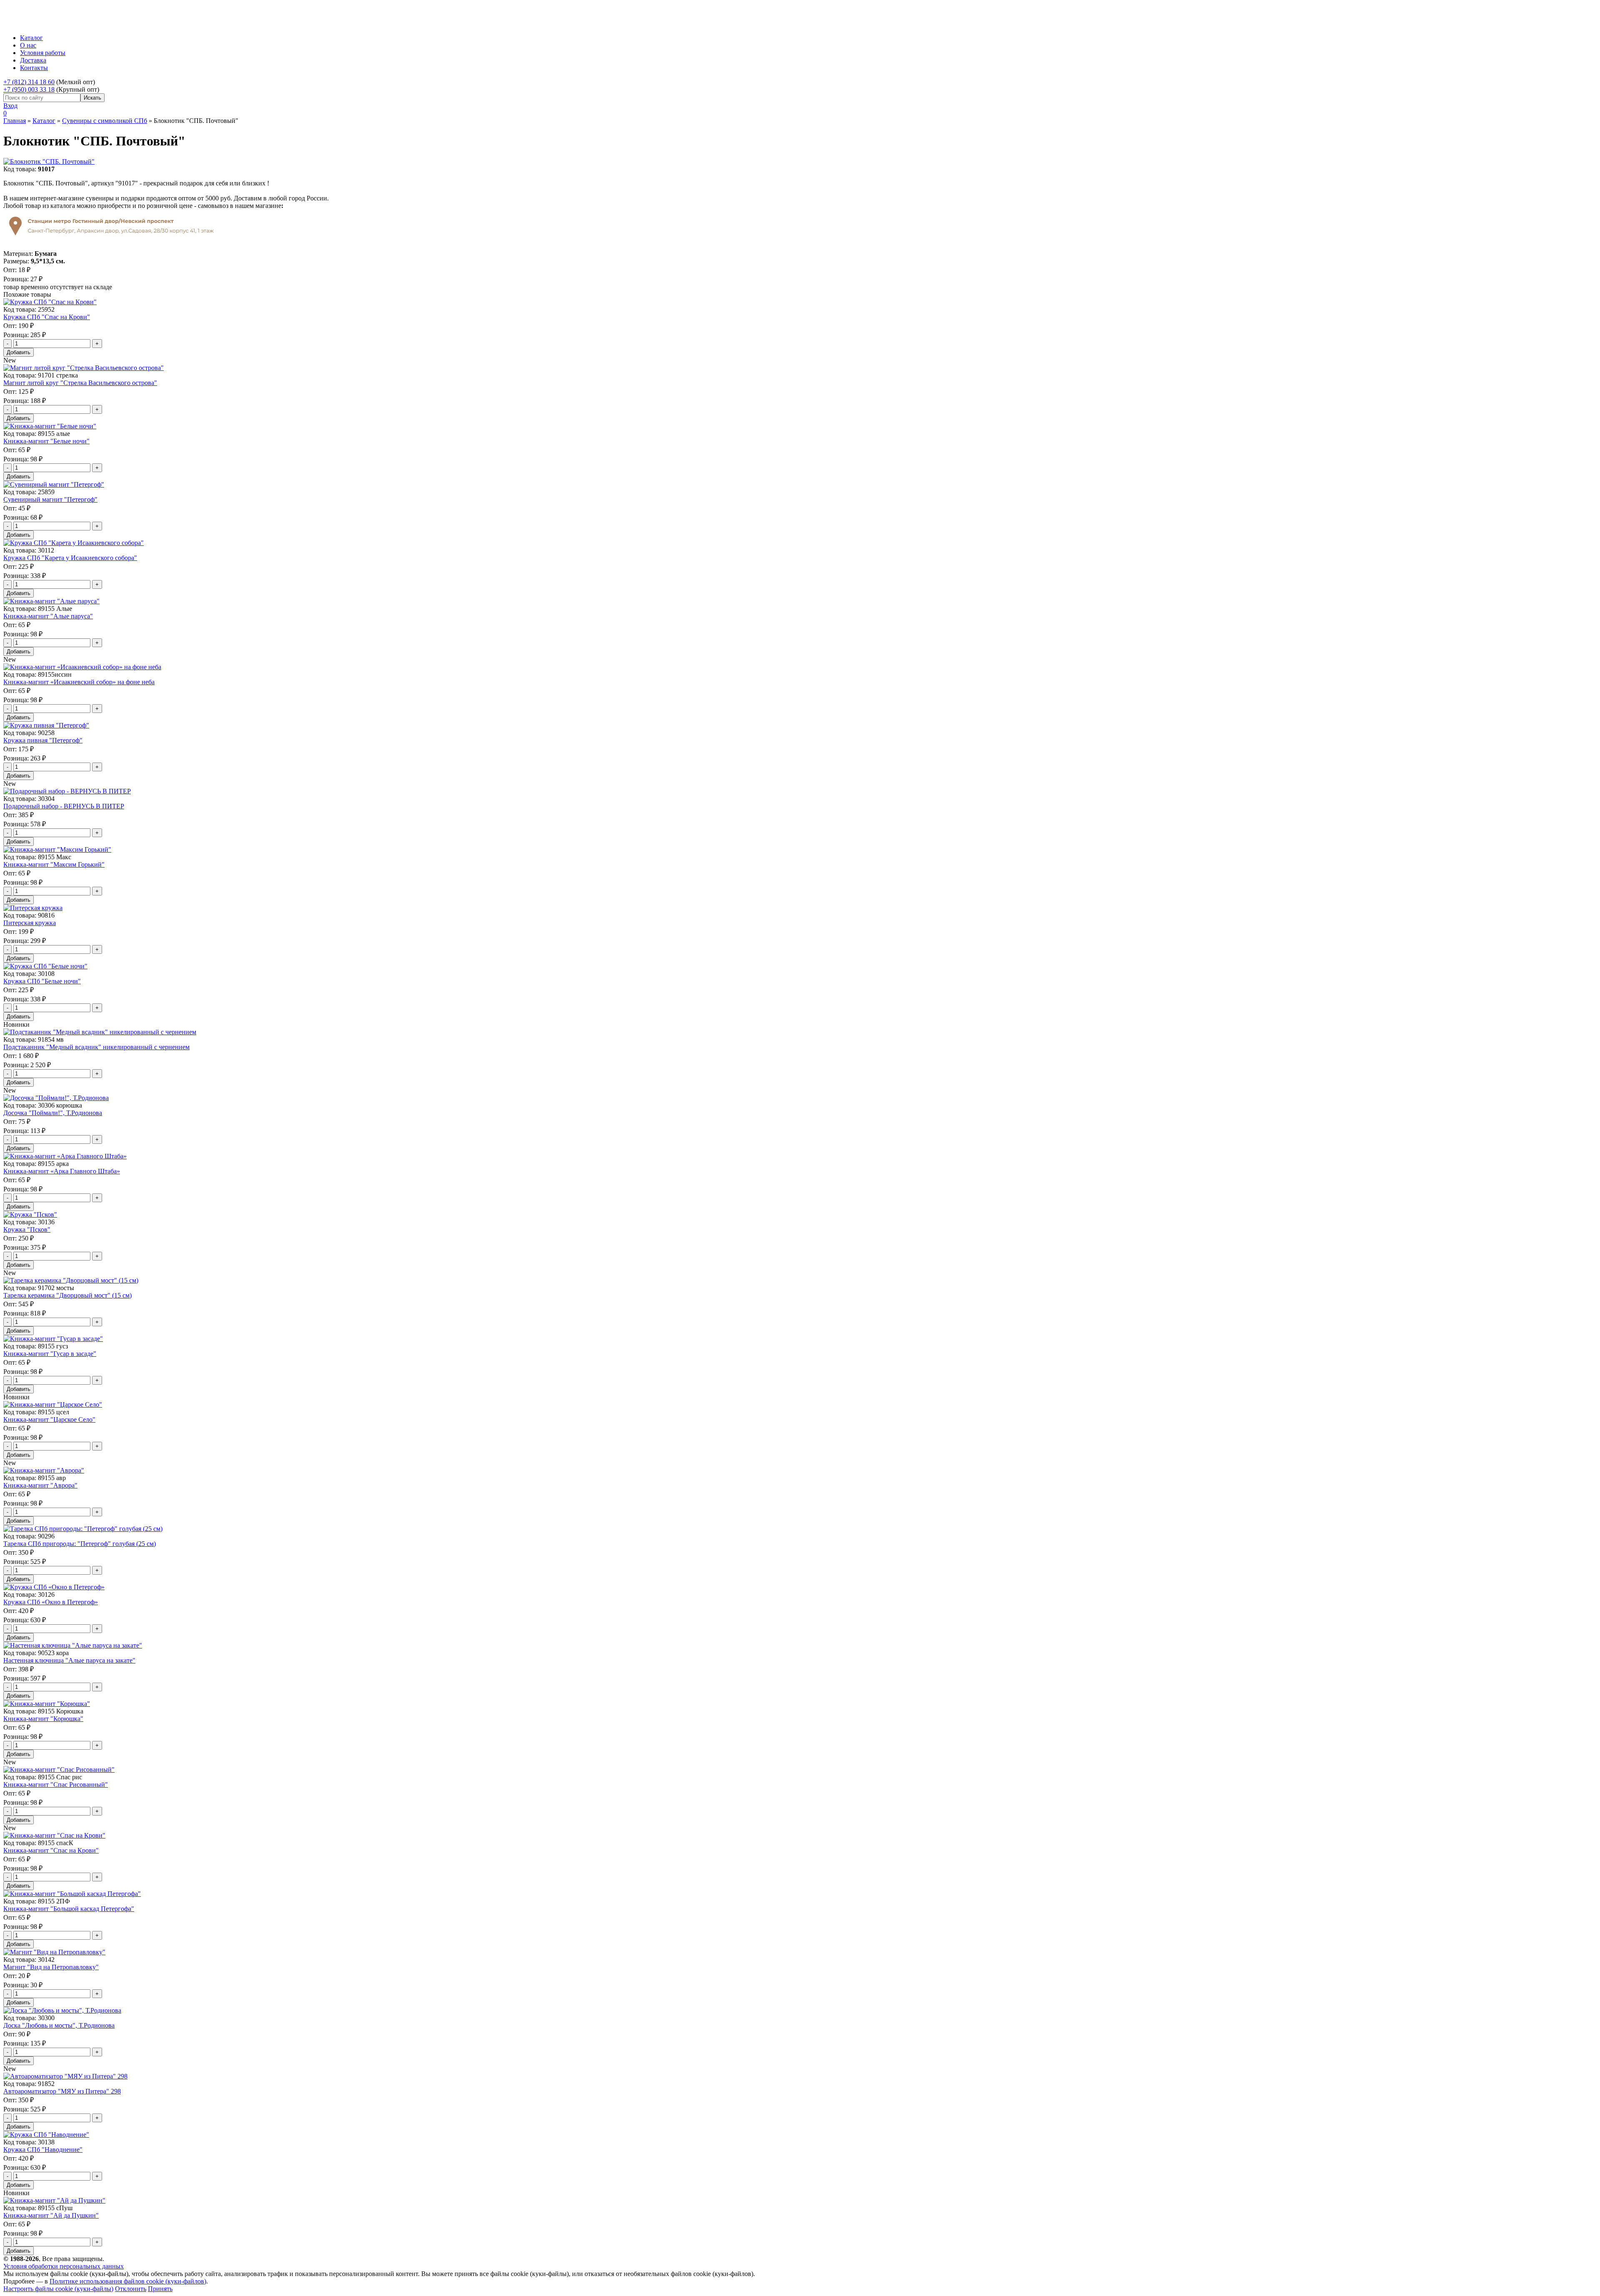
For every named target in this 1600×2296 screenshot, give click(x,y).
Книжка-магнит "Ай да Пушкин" (51, 2215)
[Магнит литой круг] (84, 368)
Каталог (31, 38)
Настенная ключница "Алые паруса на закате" (69, 1660)
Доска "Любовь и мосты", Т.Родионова (59, 2025)
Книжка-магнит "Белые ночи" (46, 441)
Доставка (33, 60)
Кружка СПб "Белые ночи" (42, 981)
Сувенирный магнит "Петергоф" (50, 499)
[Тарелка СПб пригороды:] (83, 1529)
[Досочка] (56, 1098)
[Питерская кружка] (33, 908)
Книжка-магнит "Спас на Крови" (51, 1850)
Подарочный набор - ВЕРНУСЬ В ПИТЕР (64, 806)
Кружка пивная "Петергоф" (43, 740)
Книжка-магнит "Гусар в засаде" (50, 1354)
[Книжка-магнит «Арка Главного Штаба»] (65, 1156)
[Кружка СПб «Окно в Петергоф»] (54, 1587)
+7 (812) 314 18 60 (29, 82)
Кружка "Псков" (27, 1229)
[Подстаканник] (100, 1032)
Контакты (34, 68)
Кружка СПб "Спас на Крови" (47, 317)
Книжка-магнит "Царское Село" (49, 1419)
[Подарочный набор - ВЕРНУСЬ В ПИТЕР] (67, 791)
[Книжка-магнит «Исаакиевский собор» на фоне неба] (82, 667)
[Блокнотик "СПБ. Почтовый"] (49, 161)
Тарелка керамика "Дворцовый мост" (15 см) (67, 1295)
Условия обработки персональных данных (64, 2266)
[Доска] (62, 2010)
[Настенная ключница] (73, 1645)
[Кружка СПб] (50, 302)
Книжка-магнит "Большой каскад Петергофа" (69, 1909)
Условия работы (43, 53)
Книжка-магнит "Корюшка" (43, 1719)
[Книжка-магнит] (50, 426)
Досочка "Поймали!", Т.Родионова (53, 1113)
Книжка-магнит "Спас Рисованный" (56, 1785)
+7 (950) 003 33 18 (29, 89)
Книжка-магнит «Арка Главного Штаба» (62, 1171)
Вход (10, 106)
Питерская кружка (30, 923)
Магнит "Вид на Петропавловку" (51, 1967)
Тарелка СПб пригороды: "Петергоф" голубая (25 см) (80, 1544)
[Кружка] (30, 1214)
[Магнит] (54, 1952)
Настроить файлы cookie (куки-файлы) (58, 2289)
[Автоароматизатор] (65, 2076)
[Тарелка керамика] (71, 1280)
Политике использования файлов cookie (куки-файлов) (128, 2281)
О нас (28, 45)
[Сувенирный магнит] (54, 484)
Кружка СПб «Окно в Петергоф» (51, 1602)
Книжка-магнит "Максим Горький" (54, 864)
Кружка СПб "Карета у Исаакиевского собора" (70, 558)
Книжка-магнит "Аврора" (40, 1485)
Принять (160, 2289)
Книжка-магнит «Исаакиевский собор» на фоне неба (79, 682)
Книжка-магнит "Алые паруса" (48, 616)
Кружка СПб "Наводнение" (43, 2150)
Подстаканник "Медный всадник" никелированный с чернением (96, 1047)
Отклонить (131, 2289)
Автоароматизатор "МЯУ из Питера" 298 (62, 2091)
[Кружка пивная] (46, 725)
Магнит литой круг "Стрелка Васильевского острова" (80, 383)
